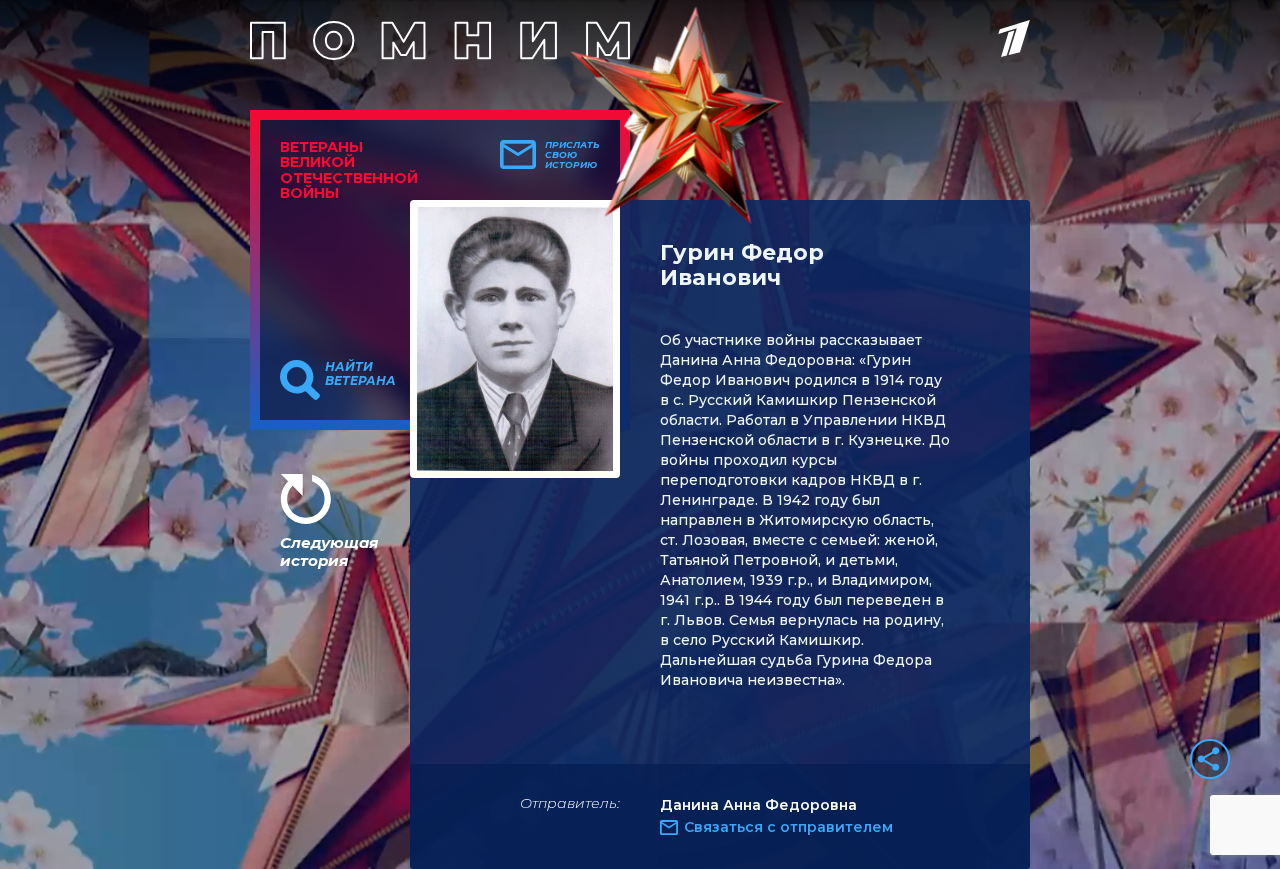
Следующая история (329, 551)
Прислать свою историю (572, 155)
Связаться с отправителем (788, 827)
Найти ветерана (360, 374)
